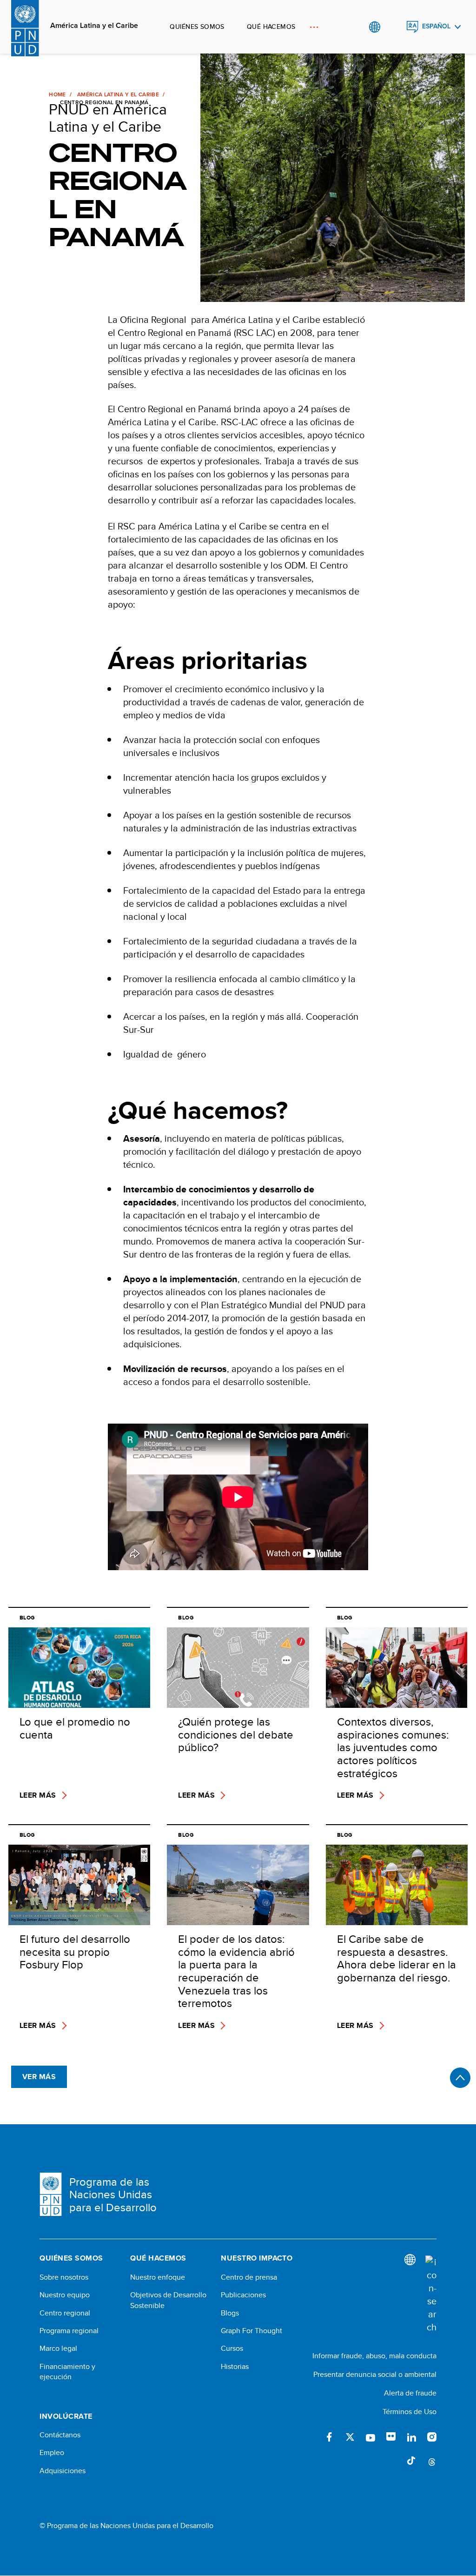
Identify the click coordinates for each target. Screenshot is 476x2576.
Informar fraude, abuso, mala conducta (374, 2356)
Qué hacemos (271, 27)
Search (393, 27)
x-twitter (350, 2437)
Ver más (39, 2077)
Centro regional (65, 2313)
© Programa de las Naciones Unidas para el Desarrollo (126, 2526)
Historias (235, 2367)
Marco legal (58, 2349)
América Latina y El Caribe (118, 94)
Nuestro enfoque (158, 2277)
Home (57, 94)
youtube (370, 2437)
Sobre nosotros (64, 2277)
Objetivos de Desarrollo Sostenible (168, 2300)
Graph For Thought (251, 2331)
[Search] (431, 2295)
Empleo (52, 2453)
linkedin (411, 2437)
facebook (330, 2437)
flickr (391, 2437)
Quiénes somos (197, 27)
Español (436, 26)
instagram (432, 2437)
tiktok (411, 2461)
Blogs (230, 2313)
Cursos (232, 2349)
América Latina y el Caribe (94, 26)
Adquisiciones (63, 2471)
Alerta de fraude (410, 2393)
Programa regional (69, 2331)
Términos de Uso (410, 2412)
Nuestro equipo (65, 2295)
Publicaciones (243, 2295)
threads (432, 2461)
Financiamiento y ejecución (67, 2372)
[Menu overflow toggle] (314, 27)
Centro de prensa (249, 2277)
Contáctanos (60, 2435)
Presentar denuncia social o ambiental (375, 2374)
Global (374, 27)
